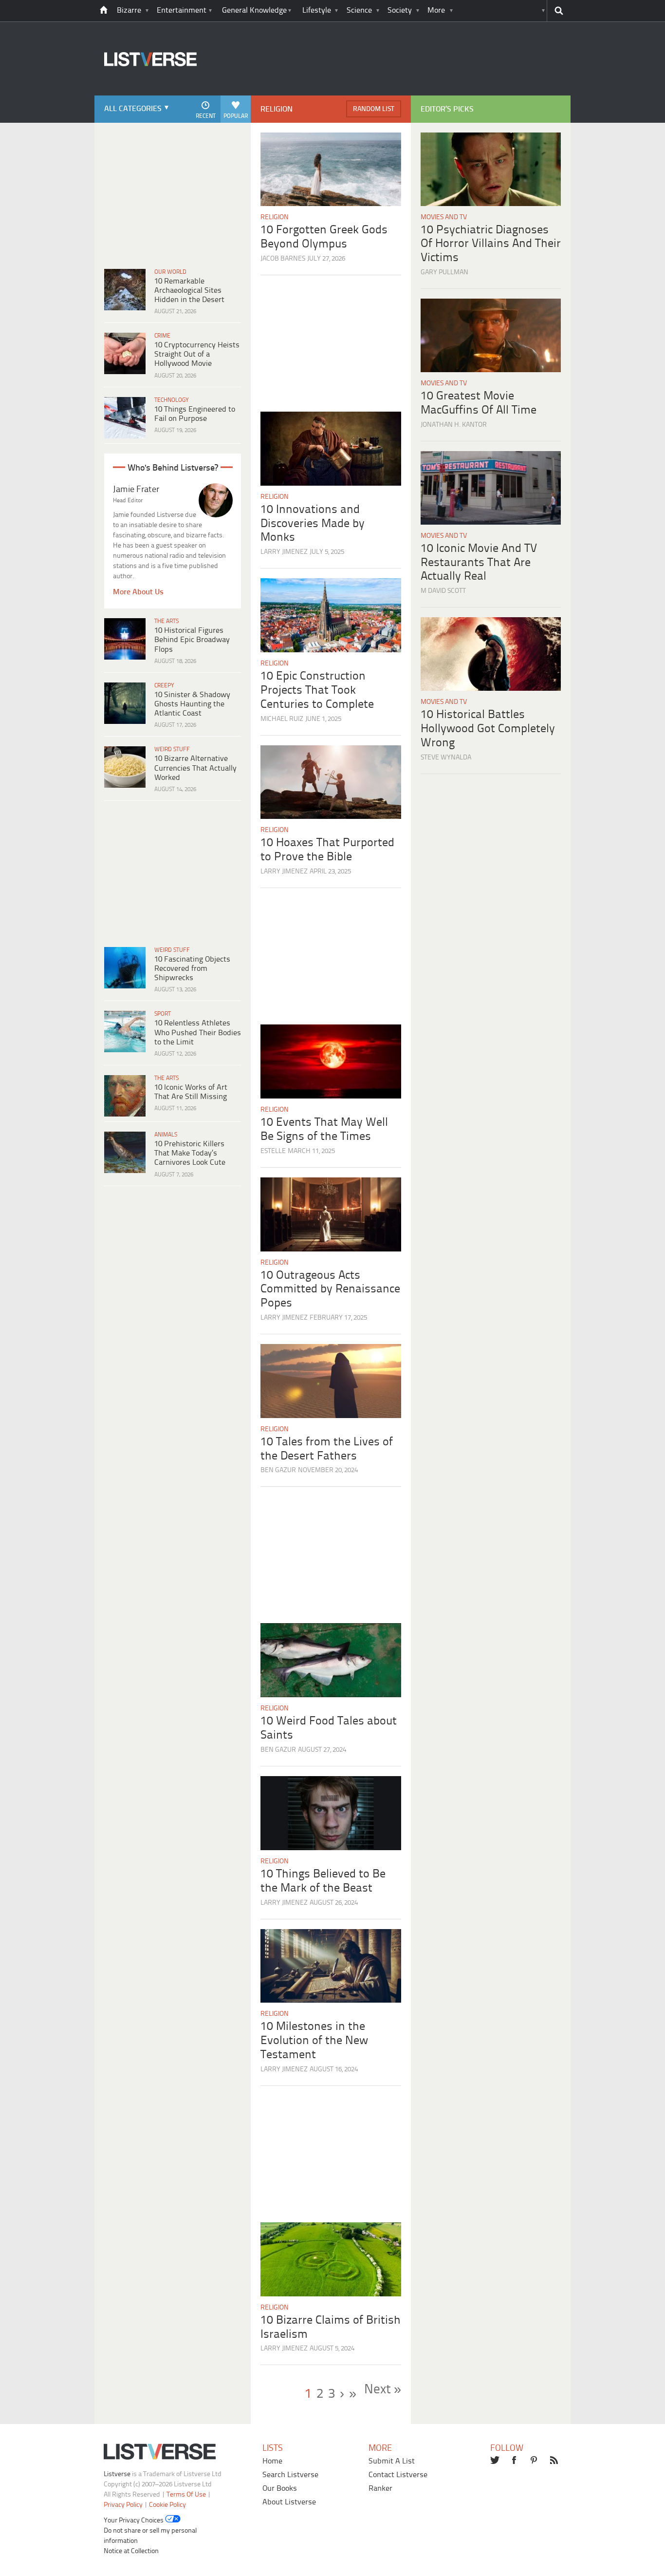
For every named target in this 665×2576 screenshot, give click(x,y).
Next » (383, 2390)
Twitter (495, 2461)
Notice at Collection (131, 2551)
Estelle (273, 1151)
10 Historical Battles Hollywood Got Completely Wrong (488, 729)
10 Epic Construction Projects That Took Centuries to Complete (317, 691)
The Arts (166, 621)
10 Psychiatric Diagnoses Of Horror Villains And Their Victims (491, 244)
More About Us (138, 592)
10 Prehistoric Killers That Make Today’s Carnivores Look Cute (190, 1153)
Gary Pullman (444, 273)
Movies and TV (444, 218)
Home (272, 2461)
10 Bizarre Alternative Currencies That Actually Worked (195, 768)
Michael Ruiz (282, 719)
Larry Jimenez (284, 552)
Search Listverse (290, 2475)
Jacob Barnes (283, 259)
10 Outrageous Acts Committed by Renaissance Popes (330, 1290)
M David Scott (443, 591)
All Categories (133, 109)
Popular (236, 116)
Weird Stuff (172, 749)
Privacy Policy (123, 2505)
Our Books (280, 2489)
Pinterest (535, 2461)
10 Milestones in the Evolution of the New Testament (314, 2041)
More (436, 10)
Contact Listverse (398, 2475)
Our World (170, 272)
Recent (206, 116)
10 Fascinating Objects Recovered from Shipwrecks (192, 969)
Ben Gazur (278, 1470)
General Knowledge (254, 10)
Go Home (104, 11)
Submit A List (392, 2461)
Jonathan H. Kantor (454, 425)
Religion (275, 218)
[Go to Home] (146, 94)
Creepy (164, 686)
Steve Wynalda (446, 758)
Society (400, 10)
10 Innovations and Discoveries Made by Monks (313, 524)
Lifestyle (317, 10)
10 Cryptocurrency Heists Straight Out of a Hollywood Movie (197, 354)
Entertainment (182, 10)
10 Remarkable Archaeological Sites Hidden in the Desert (189, 291)
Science (359, 10)
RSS (555, 2461)
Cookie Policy (167, 2505)
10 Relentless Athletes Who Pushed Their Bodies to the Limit (198, 1032)
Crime (162, 336)
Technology (172, 400)
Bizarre (129, 10)
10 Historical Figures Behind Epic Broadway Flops (192, 640)
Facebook (515, 2461)
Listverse (117, 2474)
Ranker (380, 2489)
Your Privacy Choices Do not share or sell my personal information (150, 2531)
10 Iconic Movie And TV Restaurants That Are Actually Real (479, 563)
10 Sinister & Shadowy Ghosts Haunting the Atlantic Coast (192, 704)
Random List (374, 109)
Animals (166, 1135)
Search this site (559, 11)
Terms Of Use (186, 2495)
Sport (163, 1014)
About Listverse (289, 2502)
